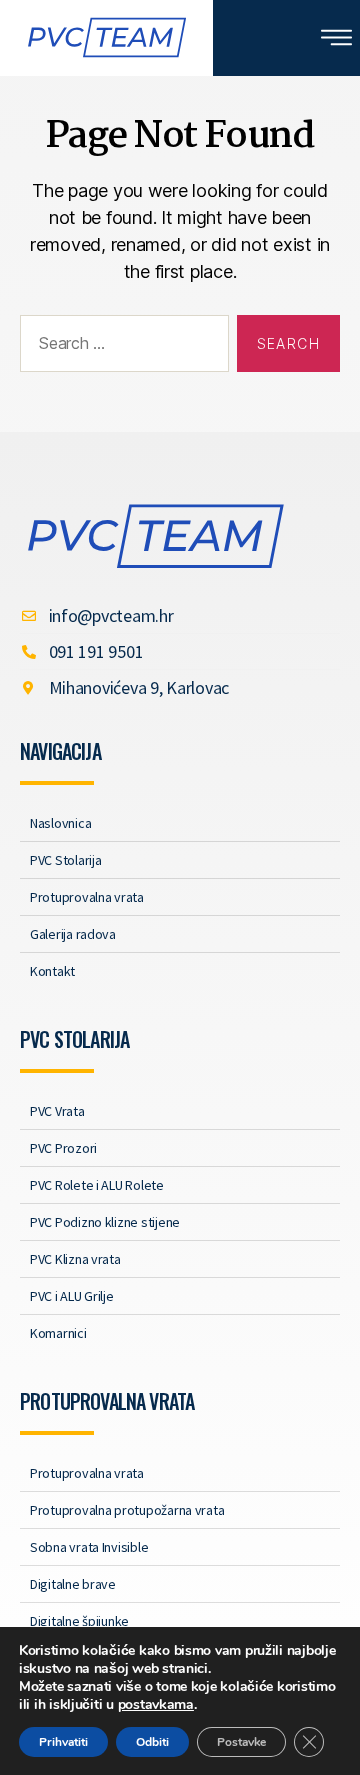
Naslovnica (60, 823)
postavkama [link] (156, 1704)
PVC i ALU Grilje (72, 1296)
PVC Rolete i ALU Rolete (97, 1185)
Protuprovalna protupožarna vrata (127, 1510)
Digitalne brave (73, 1584)
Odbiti (152, 1742)
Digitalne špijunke (79, 1621)
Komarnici (58, 1333)
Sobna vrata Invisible (89, 1547)
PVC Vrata (57, 1111)
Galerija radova (73, 934)
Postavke (241, 1742)
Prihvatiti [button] (63, 1742)
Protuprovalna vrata (87, 897)
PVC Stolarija (66, 860)
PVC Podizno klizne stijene (105, 1222)
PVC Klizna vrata (75, 1259)
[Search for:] (120, 348)
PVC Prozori (63, 1148)
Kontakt (52, 971)
